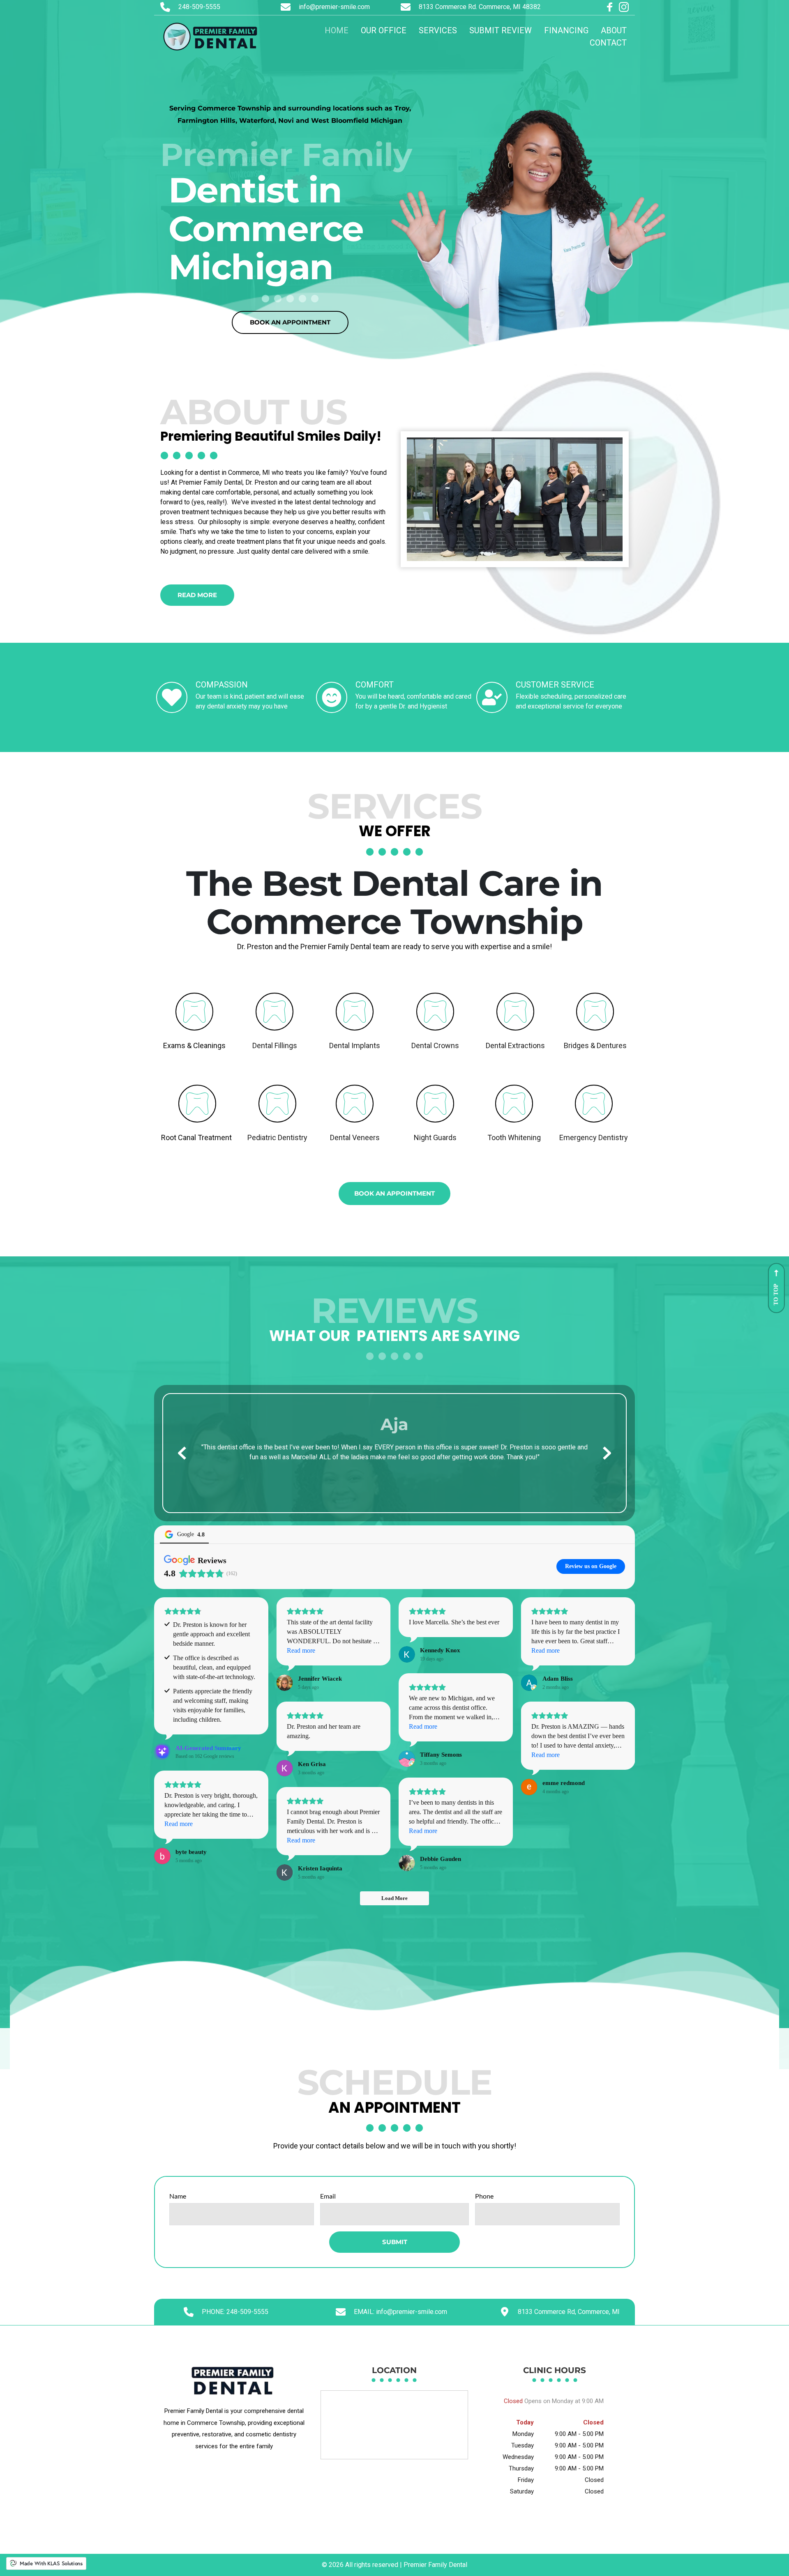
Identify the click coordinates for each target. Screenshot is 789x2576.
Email (328, 2196)
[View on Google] (285, 1683)
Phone (484, 2196)
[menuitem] (337, 30)
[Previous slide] (182, 1453)
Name (178, 2196)
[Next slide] (607, 1453)
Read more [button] (301, 1650)
